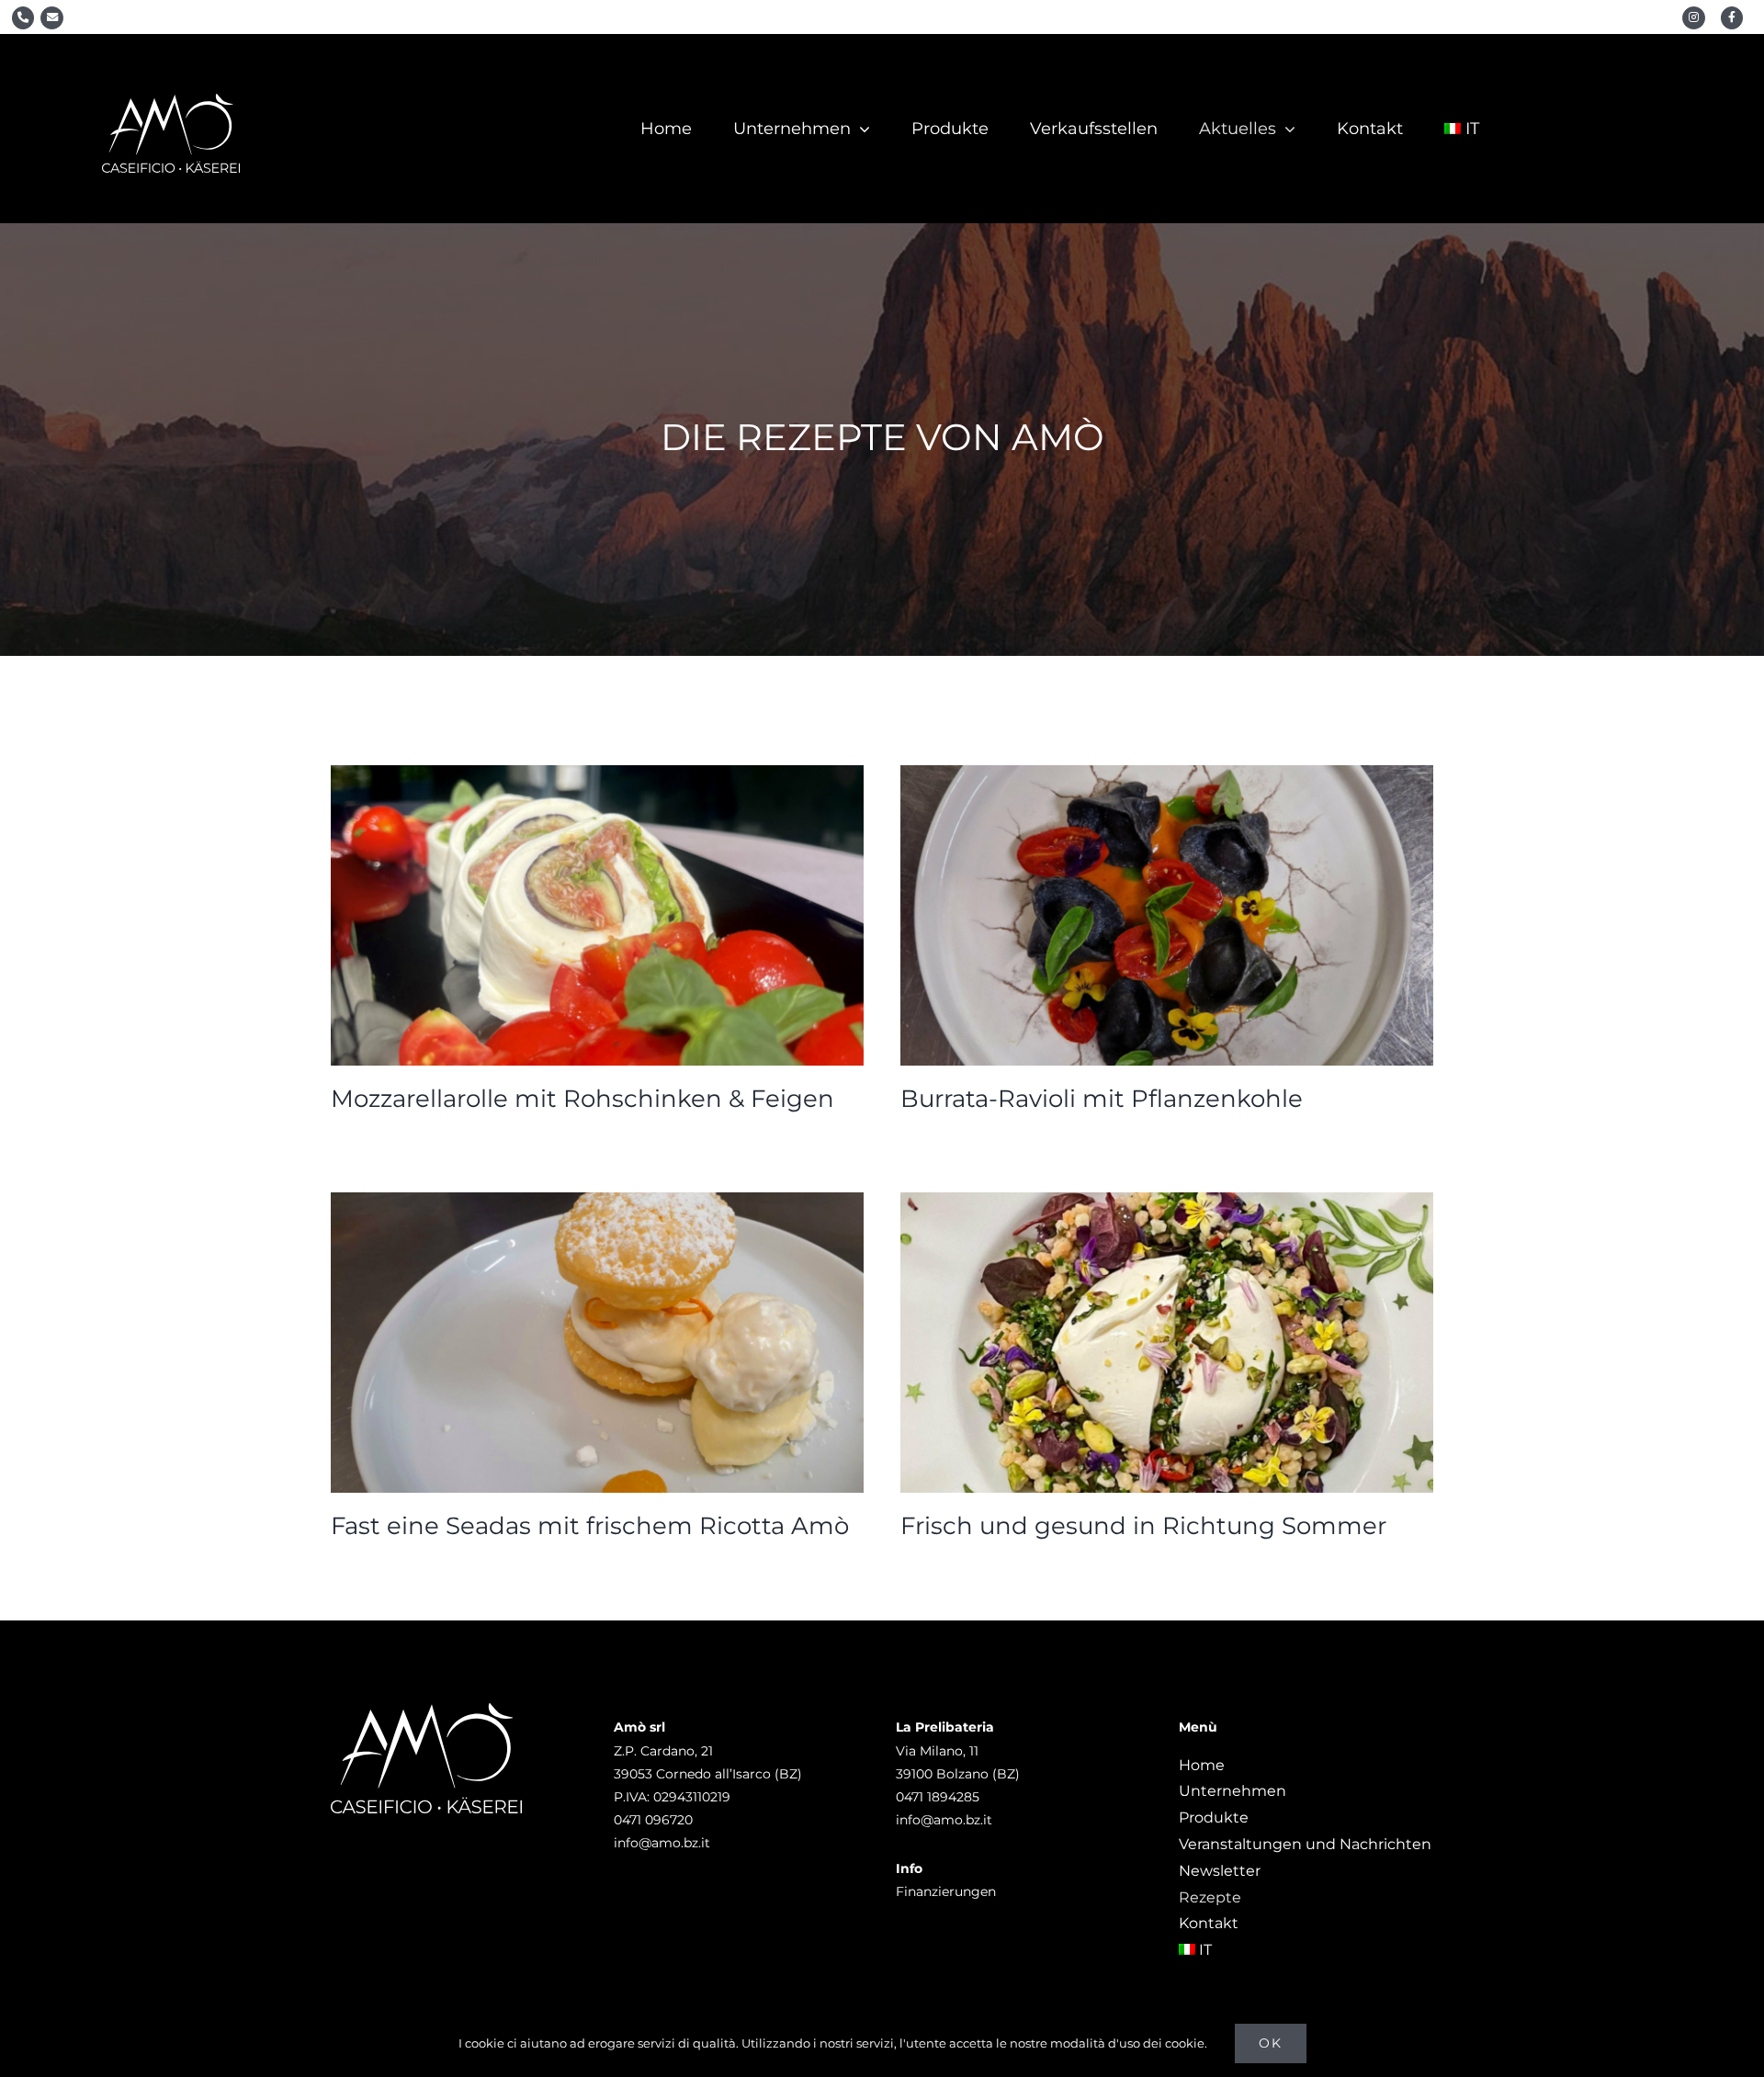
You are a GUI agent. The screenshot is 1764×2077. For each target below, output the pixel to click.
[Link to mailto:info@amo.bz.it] (52, 18)
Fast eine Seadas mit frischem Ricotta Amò (590, 1526)
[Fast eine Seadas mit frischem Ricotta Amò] (597, 1343)
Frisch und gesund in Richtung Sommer (1143, 1526)
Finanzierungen (946, 1891)
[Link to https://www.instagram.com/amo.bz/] (1694, 18)
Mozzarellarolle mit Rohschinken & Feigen (582, 1099)
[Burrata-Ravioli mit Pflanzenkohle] (1167, 915)
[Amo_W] (171, 100)
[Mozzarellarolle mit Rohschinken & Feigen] (597, 915)
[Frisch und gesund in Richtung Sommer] (1167, 1343)
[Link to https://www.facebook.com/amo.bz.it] (1732, 18)
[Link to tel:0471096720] (23, 18)
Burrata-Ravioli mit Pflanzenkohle (1102, 1099)
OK (1271, 2043)
